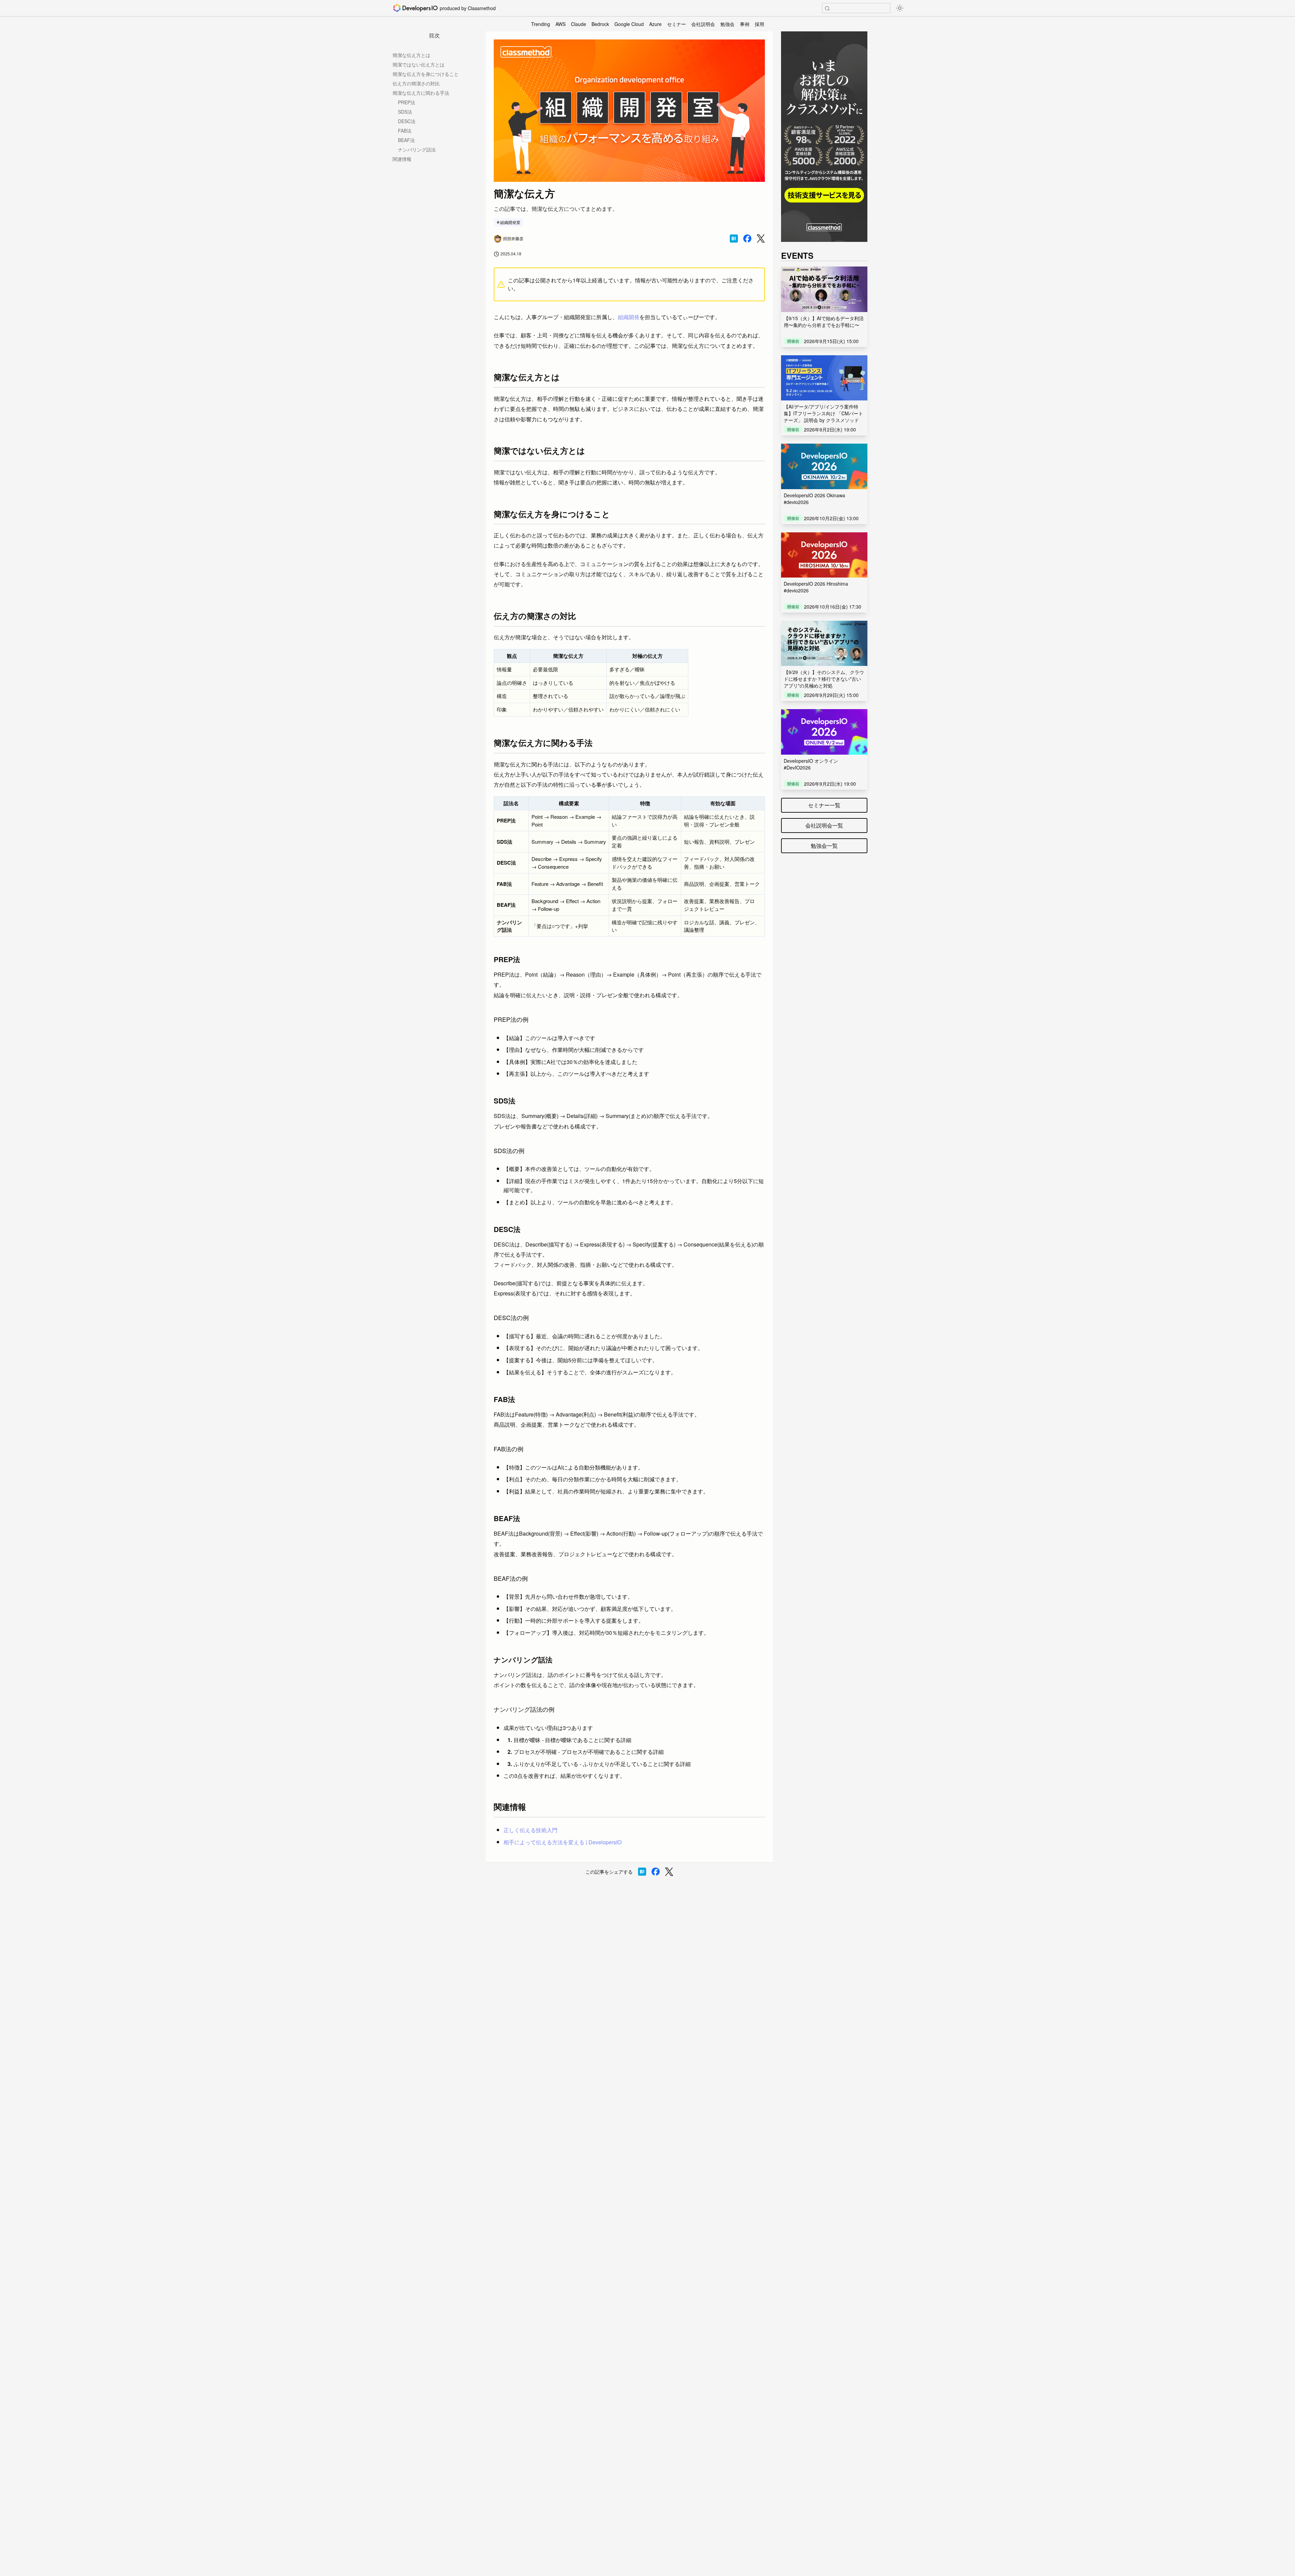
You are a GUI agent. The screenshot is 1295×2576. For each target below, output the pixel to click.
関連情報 (402, 159)
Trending (541, 24)
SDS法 (405, 112)
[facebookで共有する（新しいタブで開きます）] (747, 239)
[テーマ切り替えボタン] (900, 8)
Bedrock (600, 24)
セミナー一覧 (824, 805)
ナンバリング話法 (417, 149)
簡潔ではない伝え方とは (419, 64)
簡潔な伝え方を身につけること (426, 74)
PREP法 (407, 102)
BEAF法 (406, 140)
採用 (759, 24)
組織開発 (629, 317)
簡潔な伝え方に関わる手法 (421, 93)
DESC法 (407, 121)
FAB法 (405, 131)
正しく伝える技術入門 (530, 1830)
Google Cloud (629, 24)
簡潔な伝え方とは (411, 55)
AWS (560, 24)
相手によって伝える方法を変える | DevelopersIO (563, 1842)
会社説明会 (703, 24)
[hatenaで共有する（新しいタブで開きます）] (734, 239)
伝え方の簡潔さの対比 (416, 83)
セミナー (677, 24)
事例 (745, 24)
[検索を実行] (827, 8)
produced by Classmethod (468, 8)
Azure (655, 24)
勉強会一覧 (824, 846)
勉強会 (727, 24)
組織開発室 (510, 222)
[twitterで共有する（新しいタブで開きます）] (761, 239)
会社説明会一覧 (824, 825)
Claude (579, 24)
